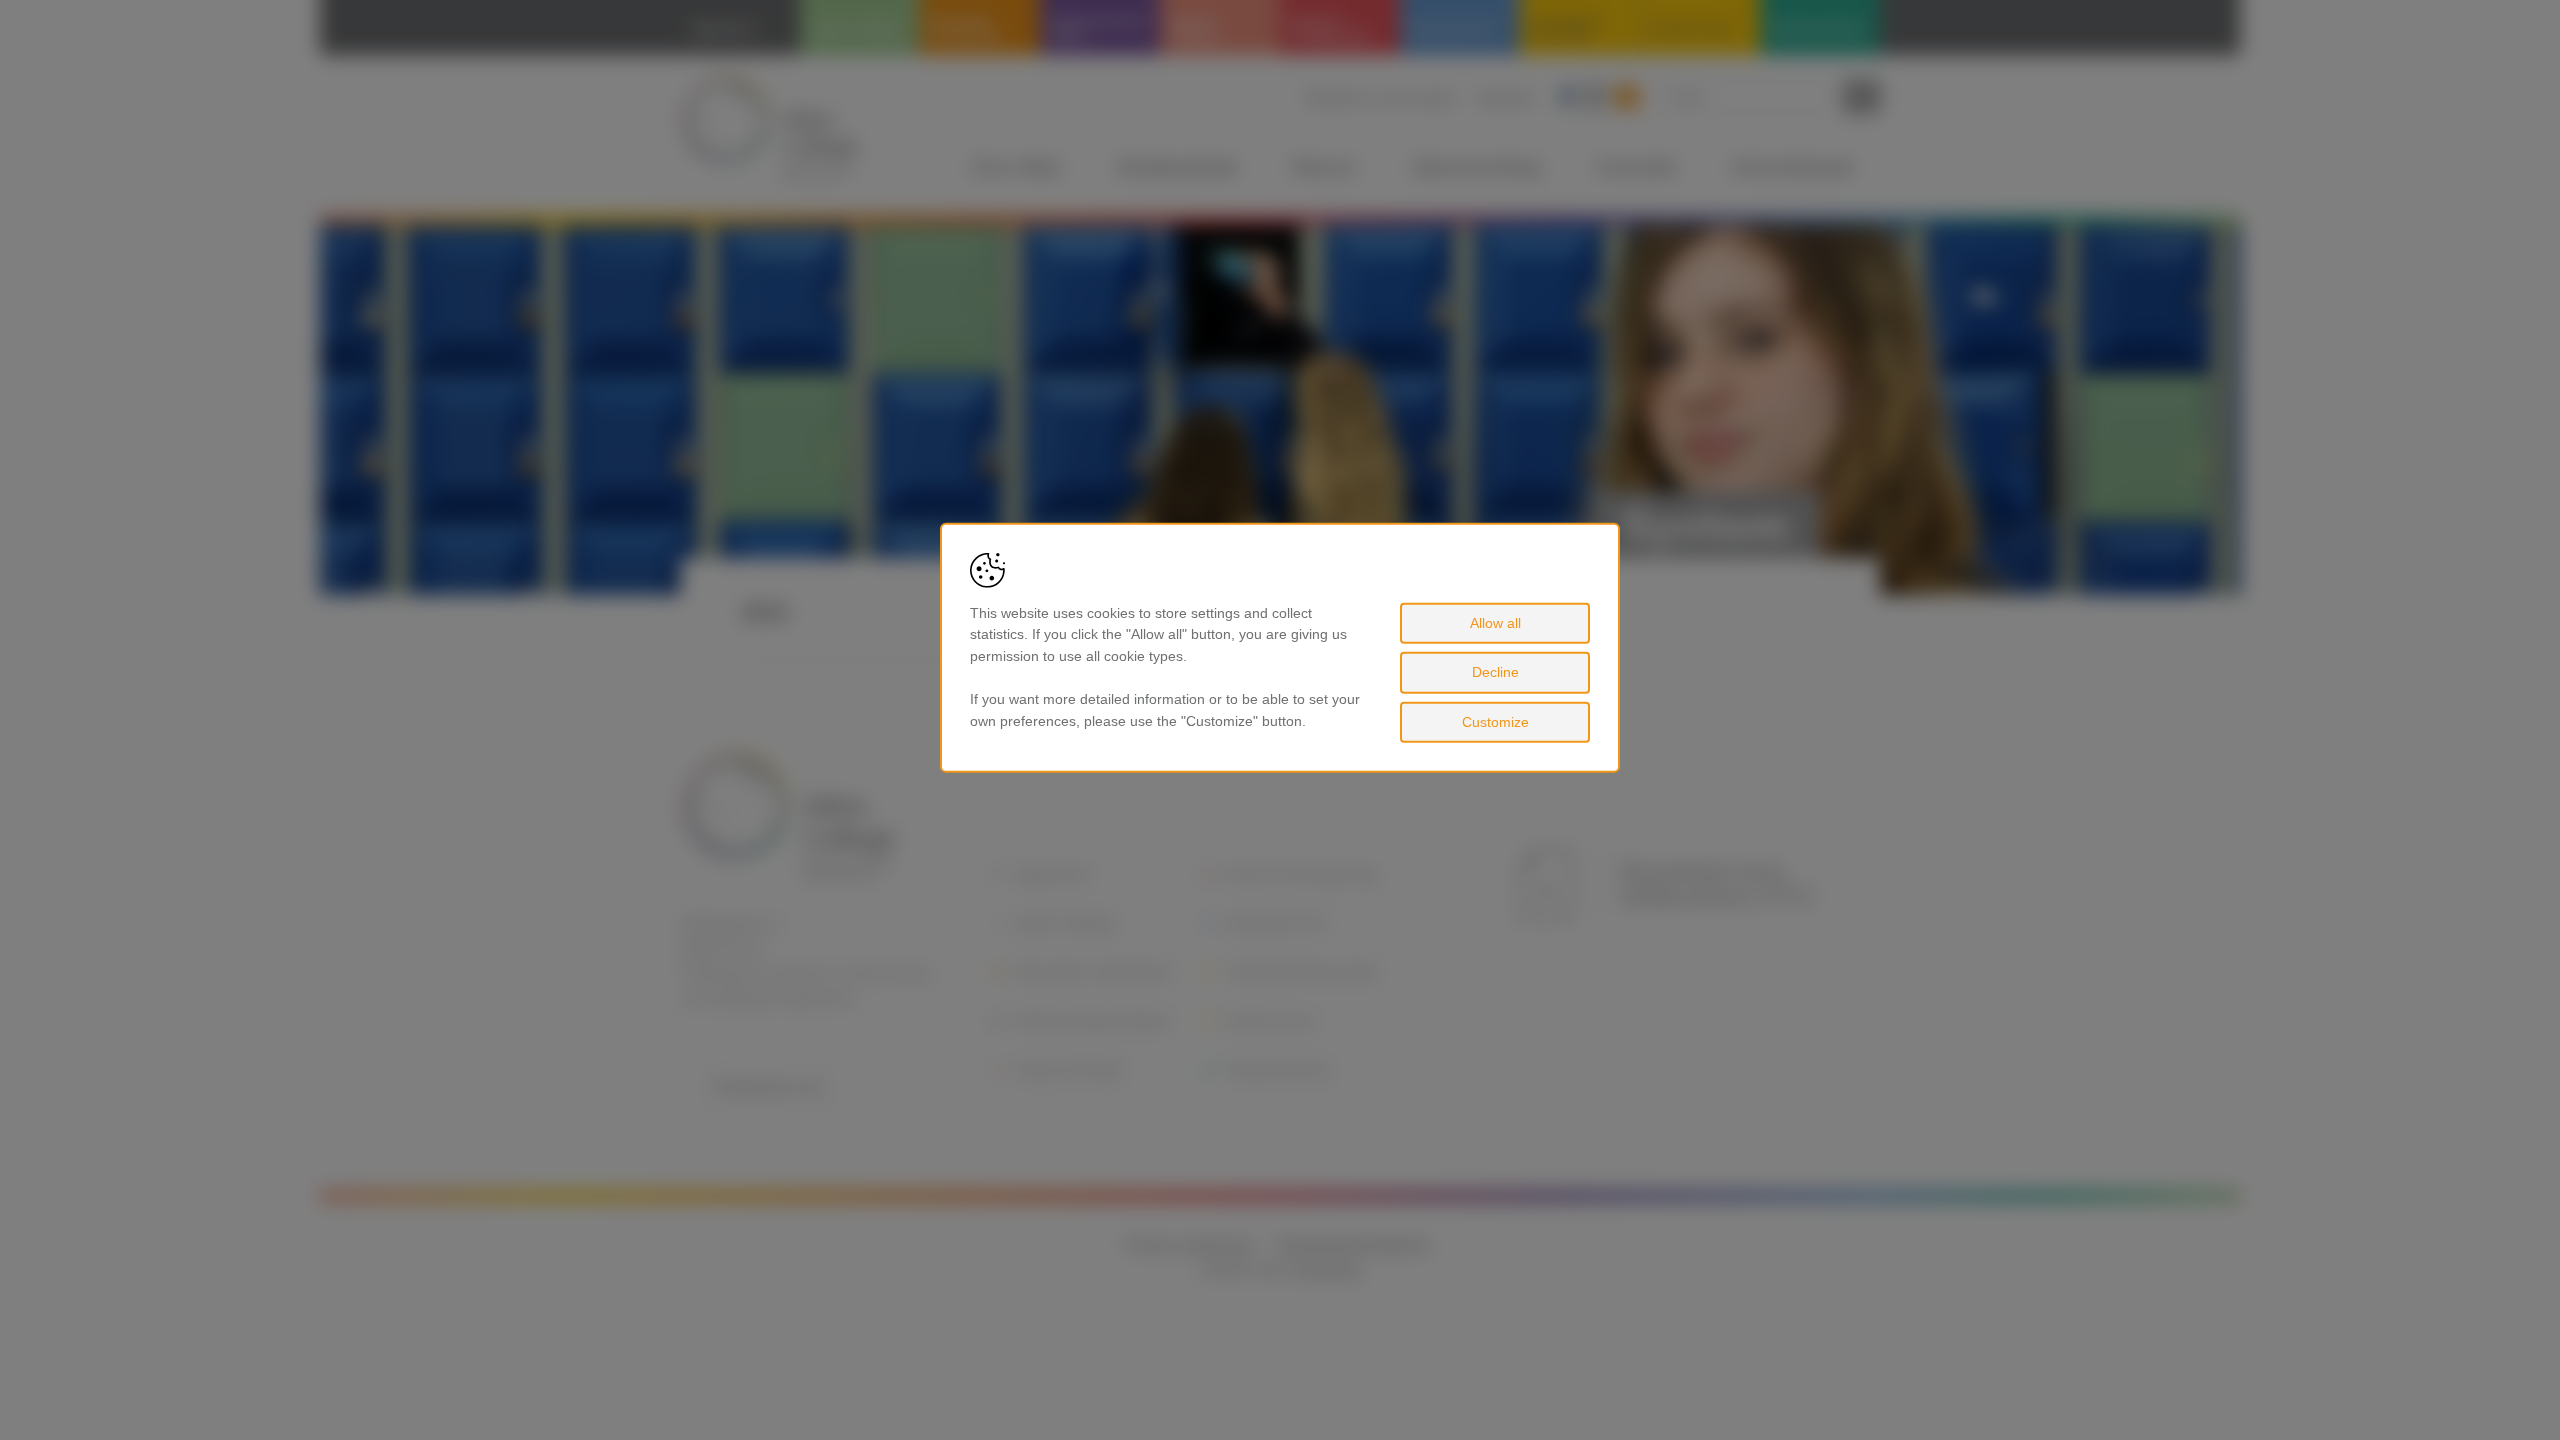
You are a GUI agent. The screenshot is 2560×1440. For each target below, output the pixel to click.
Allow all (1495, 622)
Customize (1495, 722)
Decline (1495, 672)
